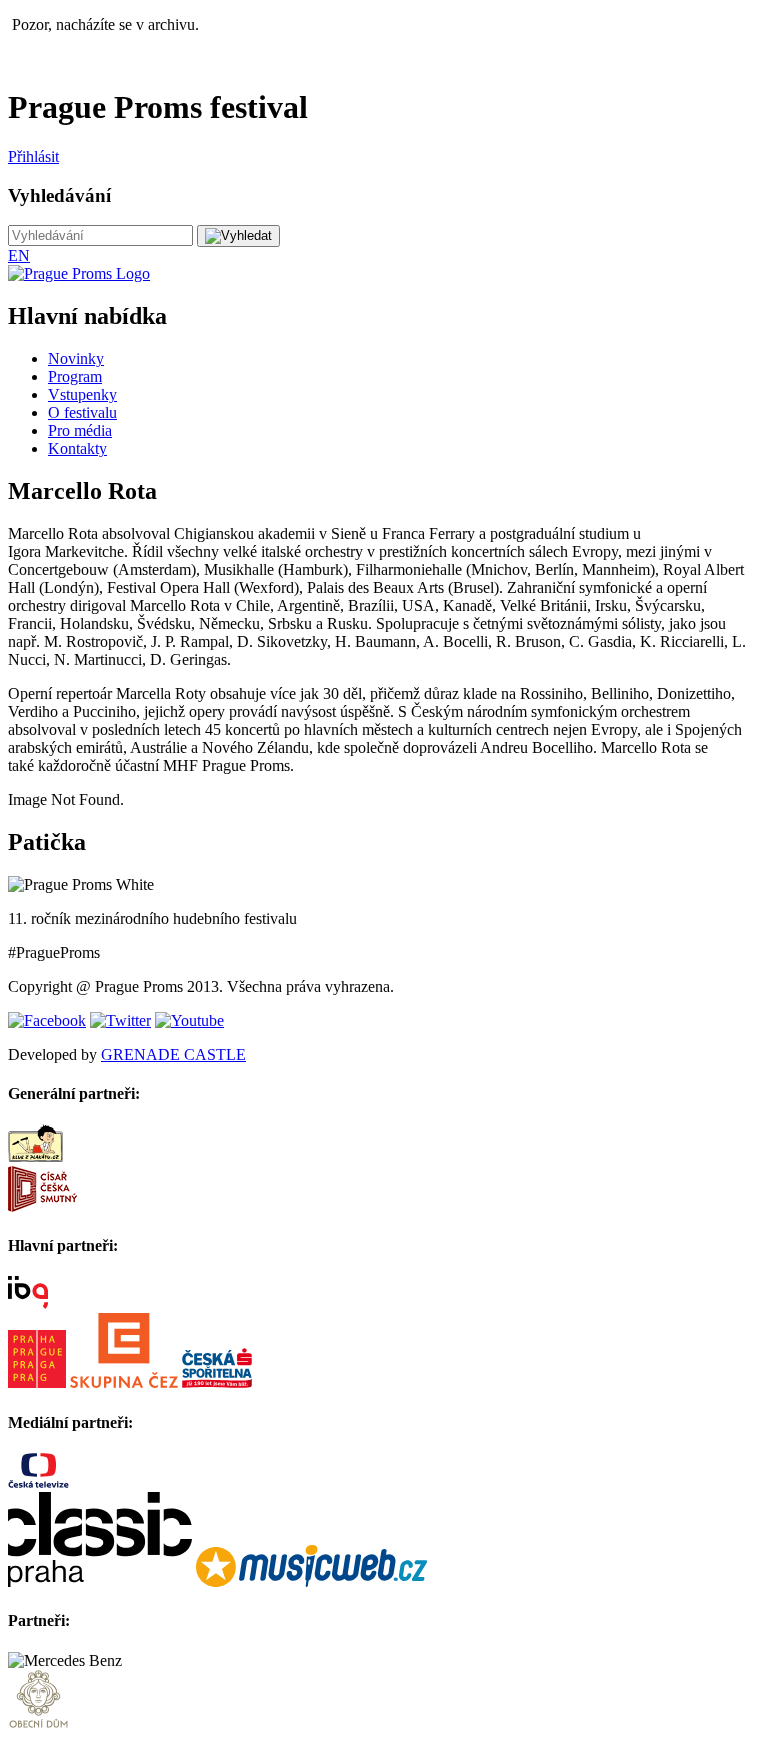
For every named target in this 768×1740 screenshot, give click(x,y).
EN (19, 255)
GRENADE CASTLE (173, 1054)
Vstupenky (82, 394)
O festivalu (82, 412)
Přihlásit (33, 156)
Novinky (76, 358)
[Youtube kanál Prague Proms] (189, 1020)
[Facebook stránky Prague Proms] (47, 1020)
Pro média (80, 430)
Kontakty (77, 448)
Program (75, 376)
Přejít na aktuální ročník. (85, 58)
